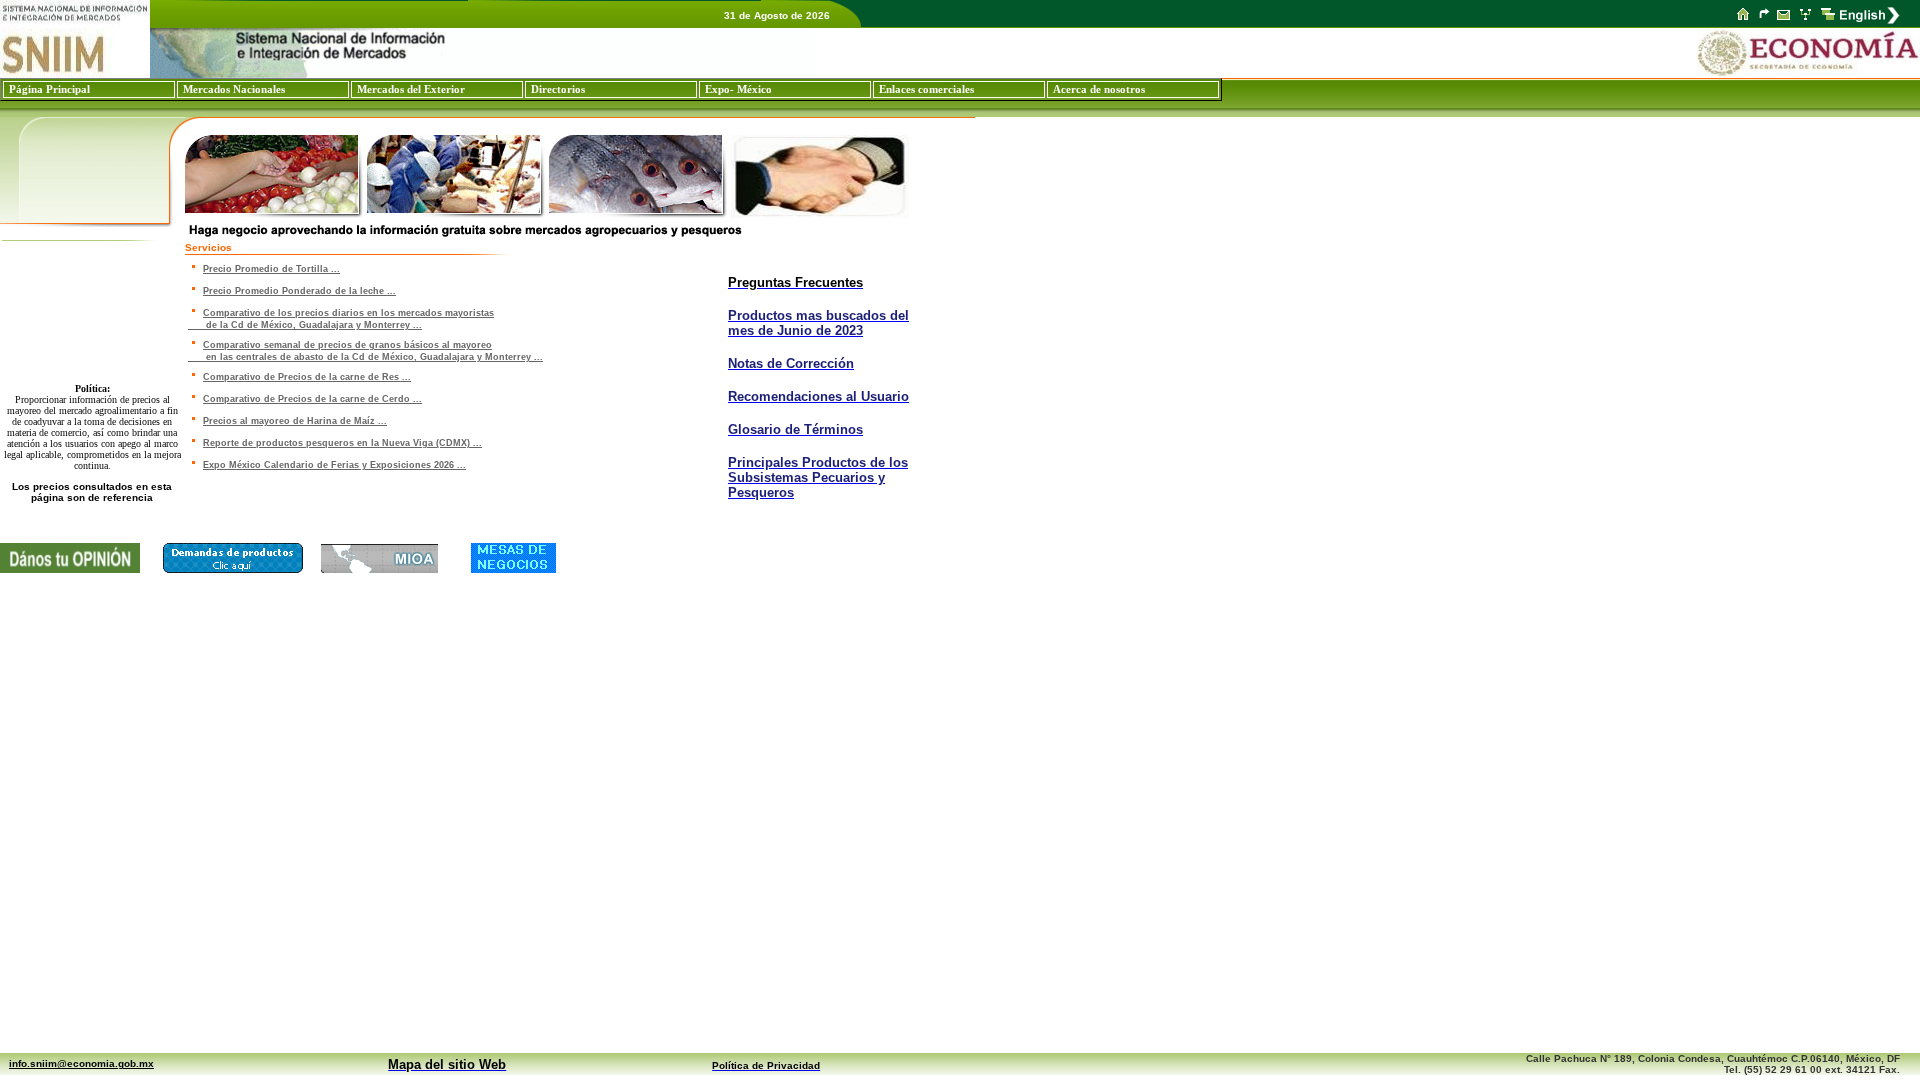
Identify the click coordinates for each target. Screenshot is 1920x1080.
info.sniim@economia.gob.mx (81, 1063)
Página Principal (49, 89)
